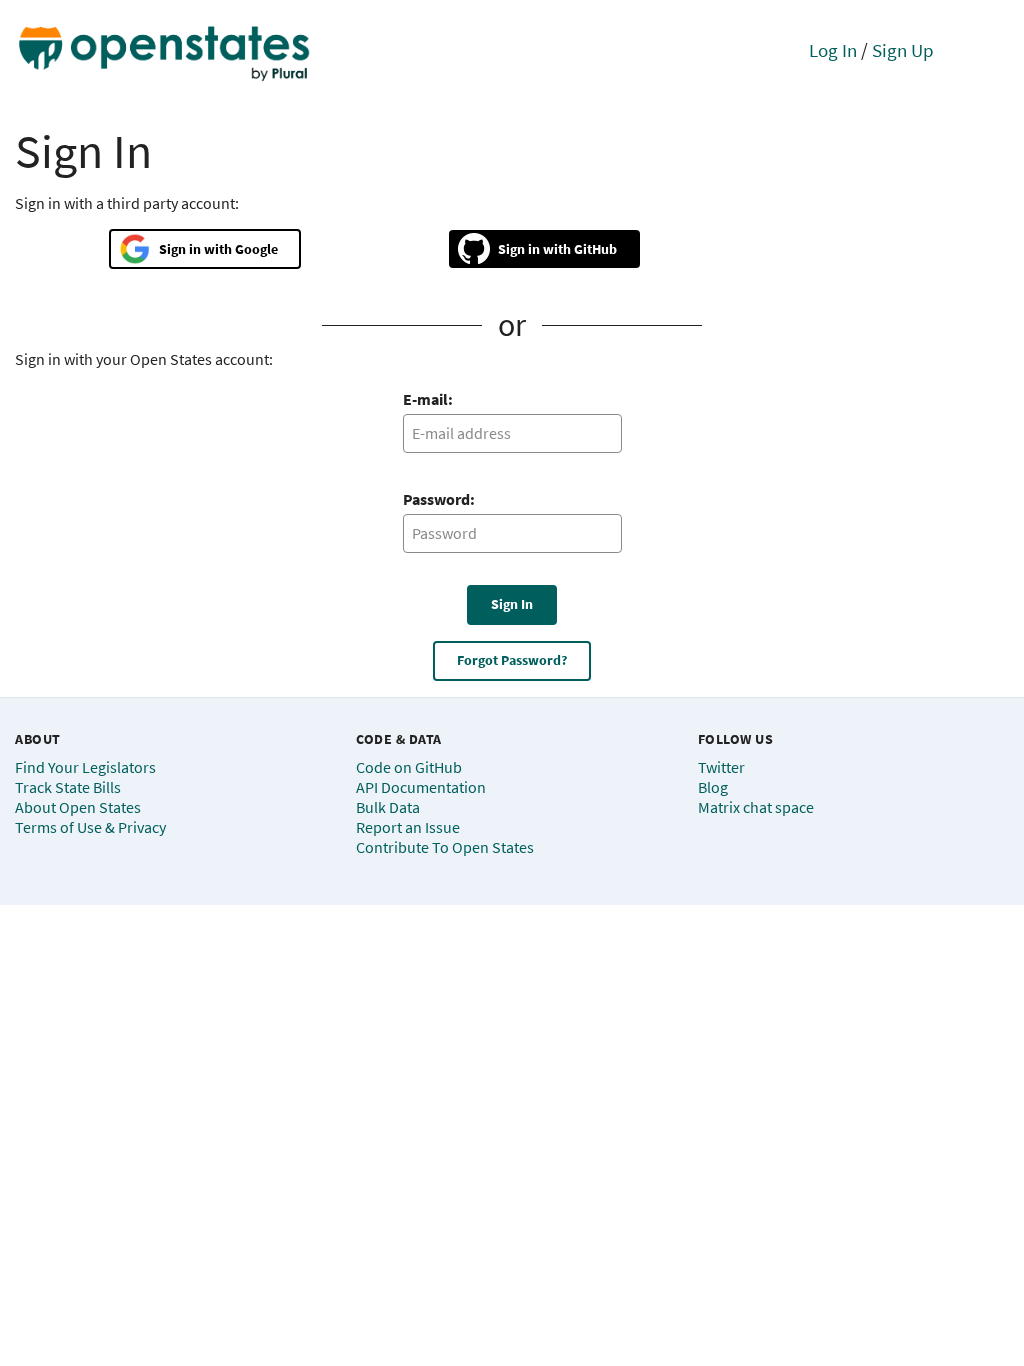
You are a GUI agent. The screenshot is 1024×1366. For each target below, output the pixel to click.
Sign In (512, 604)
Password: (439, 499)
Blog (713, 787)
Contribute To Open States (445, 847)
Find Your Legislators (85, 767)
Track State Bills (68, 787)
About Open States (78, 807)
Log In (833, 50)
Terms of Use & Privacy (90, 827)
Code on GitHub (409, 767)
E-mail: (428, 399)
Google (256, 249)
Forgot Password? (512, 660)
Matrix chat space (756, 807)
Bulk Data (388, 807)
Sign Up (903, 50)
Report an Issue (408, 827)
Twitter (721, 767)
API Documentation (421, 787)
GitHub (595, 249)
